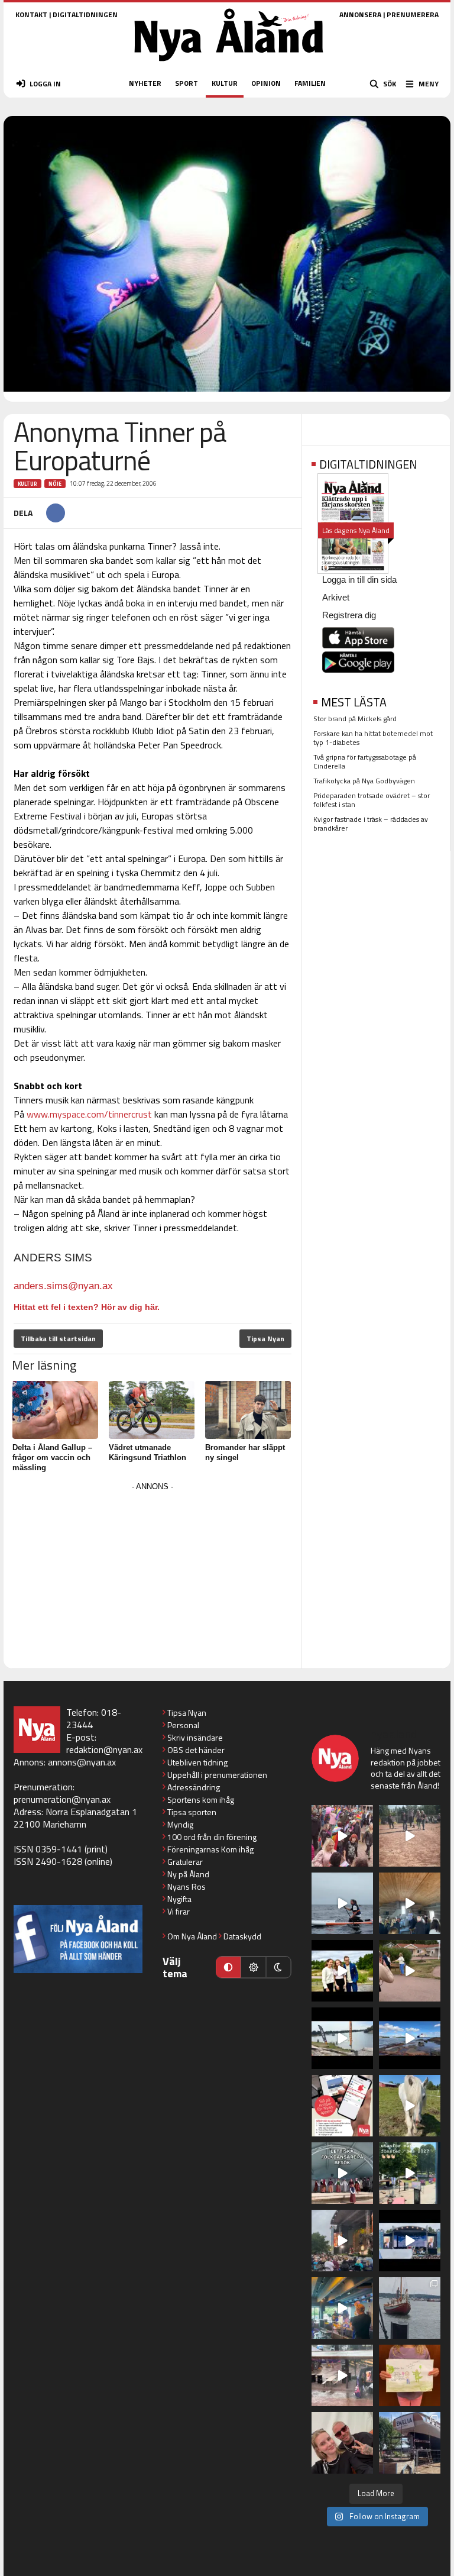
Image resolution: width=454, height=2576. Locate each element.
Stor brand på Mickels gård (355, 719)
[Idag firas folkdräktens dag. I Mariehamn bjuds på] (342, 2173)
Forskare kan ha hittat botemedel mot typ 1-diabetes (373, 738)
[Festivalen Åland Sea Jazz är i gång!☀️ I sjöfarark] (410, 1903)
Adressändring (194, 1787)
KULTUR (225, 83)
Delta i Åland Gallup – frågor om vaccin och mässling (52, 1458)
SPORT (187, 83)
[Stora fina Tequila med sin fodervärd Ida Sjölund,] (410, 2106)
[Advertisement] (153, 1577)
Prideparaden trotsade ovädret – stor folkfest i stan (372, 800)
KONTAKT (31, 14)
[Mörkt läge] (278, 1967)
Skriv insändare (195, 1737)
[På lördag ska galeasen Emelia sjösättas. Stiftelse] (410, 2443)
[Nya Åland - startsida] (229, 65)
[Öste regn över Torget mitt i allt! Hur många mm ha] (342, 2375)
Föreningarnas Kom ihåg (210, 1849)
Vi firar (179, 1911)
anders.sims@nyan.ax (63, 1286)
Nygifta (179, 1899)
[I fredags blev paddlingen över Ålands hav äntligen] (342, 1903)
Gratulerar (185, 1862)
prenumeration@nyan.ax (62, 1799)
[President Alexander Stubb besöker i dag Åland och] (410, 1971)
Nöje (55, 484)
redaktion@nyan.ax (104, 1749)
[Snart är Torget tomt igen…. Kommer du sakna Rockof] (410, 2173)
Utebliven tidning (197, 1762)
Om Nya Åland (192, 1936)
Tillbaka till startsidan (58, 1339)
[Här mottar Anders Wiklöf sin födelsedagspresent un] (342, 2308)
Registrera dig (349, 615)
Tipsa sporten (192, 1812)
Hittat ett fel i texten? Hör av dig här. (87, 1307)
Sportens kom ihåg (201, 1799)
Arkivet (336, 597)
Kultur (27, 484)
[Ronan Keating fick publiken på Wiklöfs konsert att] (342, 2241)
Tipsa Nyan (265, 1339)
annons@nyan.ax (82, 1762)
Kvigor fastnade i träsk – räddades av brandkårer (371, 824)
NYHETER (145, 83)
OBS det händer (196, 1750)
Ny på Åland (188, 1874)
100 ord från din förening (212, 1837)
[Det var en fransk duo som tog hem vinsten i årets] (342, 2038)
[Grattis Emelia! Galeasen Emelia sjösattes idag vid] (410, 2308)
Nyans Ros (187, 1886)
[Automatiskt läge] (228, 1967)
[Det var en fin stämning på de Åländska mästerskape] (410, 1836)
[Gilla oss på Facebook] (78, 1939)
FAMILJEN (310, 83)
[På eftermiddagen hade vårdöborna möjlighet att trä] (342, 1971)
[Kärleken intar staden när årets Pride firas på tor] (342, 1836)
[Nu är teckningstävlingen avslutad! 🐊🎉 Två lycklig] (410, 2375)
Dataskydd (242, 1936)
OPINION (266, 83)
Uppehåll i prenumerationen (217, 1775)
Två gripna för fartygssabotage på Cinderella (365, 761)
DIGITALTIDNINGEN (85, 14)
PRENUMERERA (413, 14)
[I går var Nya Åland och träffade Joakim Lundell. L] (342, 2443)
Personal (183, 1725)
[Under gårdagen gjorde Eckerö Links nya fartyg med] (410, 2038)
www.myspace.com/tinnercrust (89, 1114)
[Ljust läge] (253, 1967)
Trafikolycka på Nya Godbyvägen (364, 781)
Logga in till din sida (359, 580)
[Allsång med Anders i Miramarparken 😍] (410, 2241)
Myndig (180, 1824)
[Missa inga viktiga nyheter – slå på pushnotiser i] (342, 2106)
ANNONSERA (360, 14)
